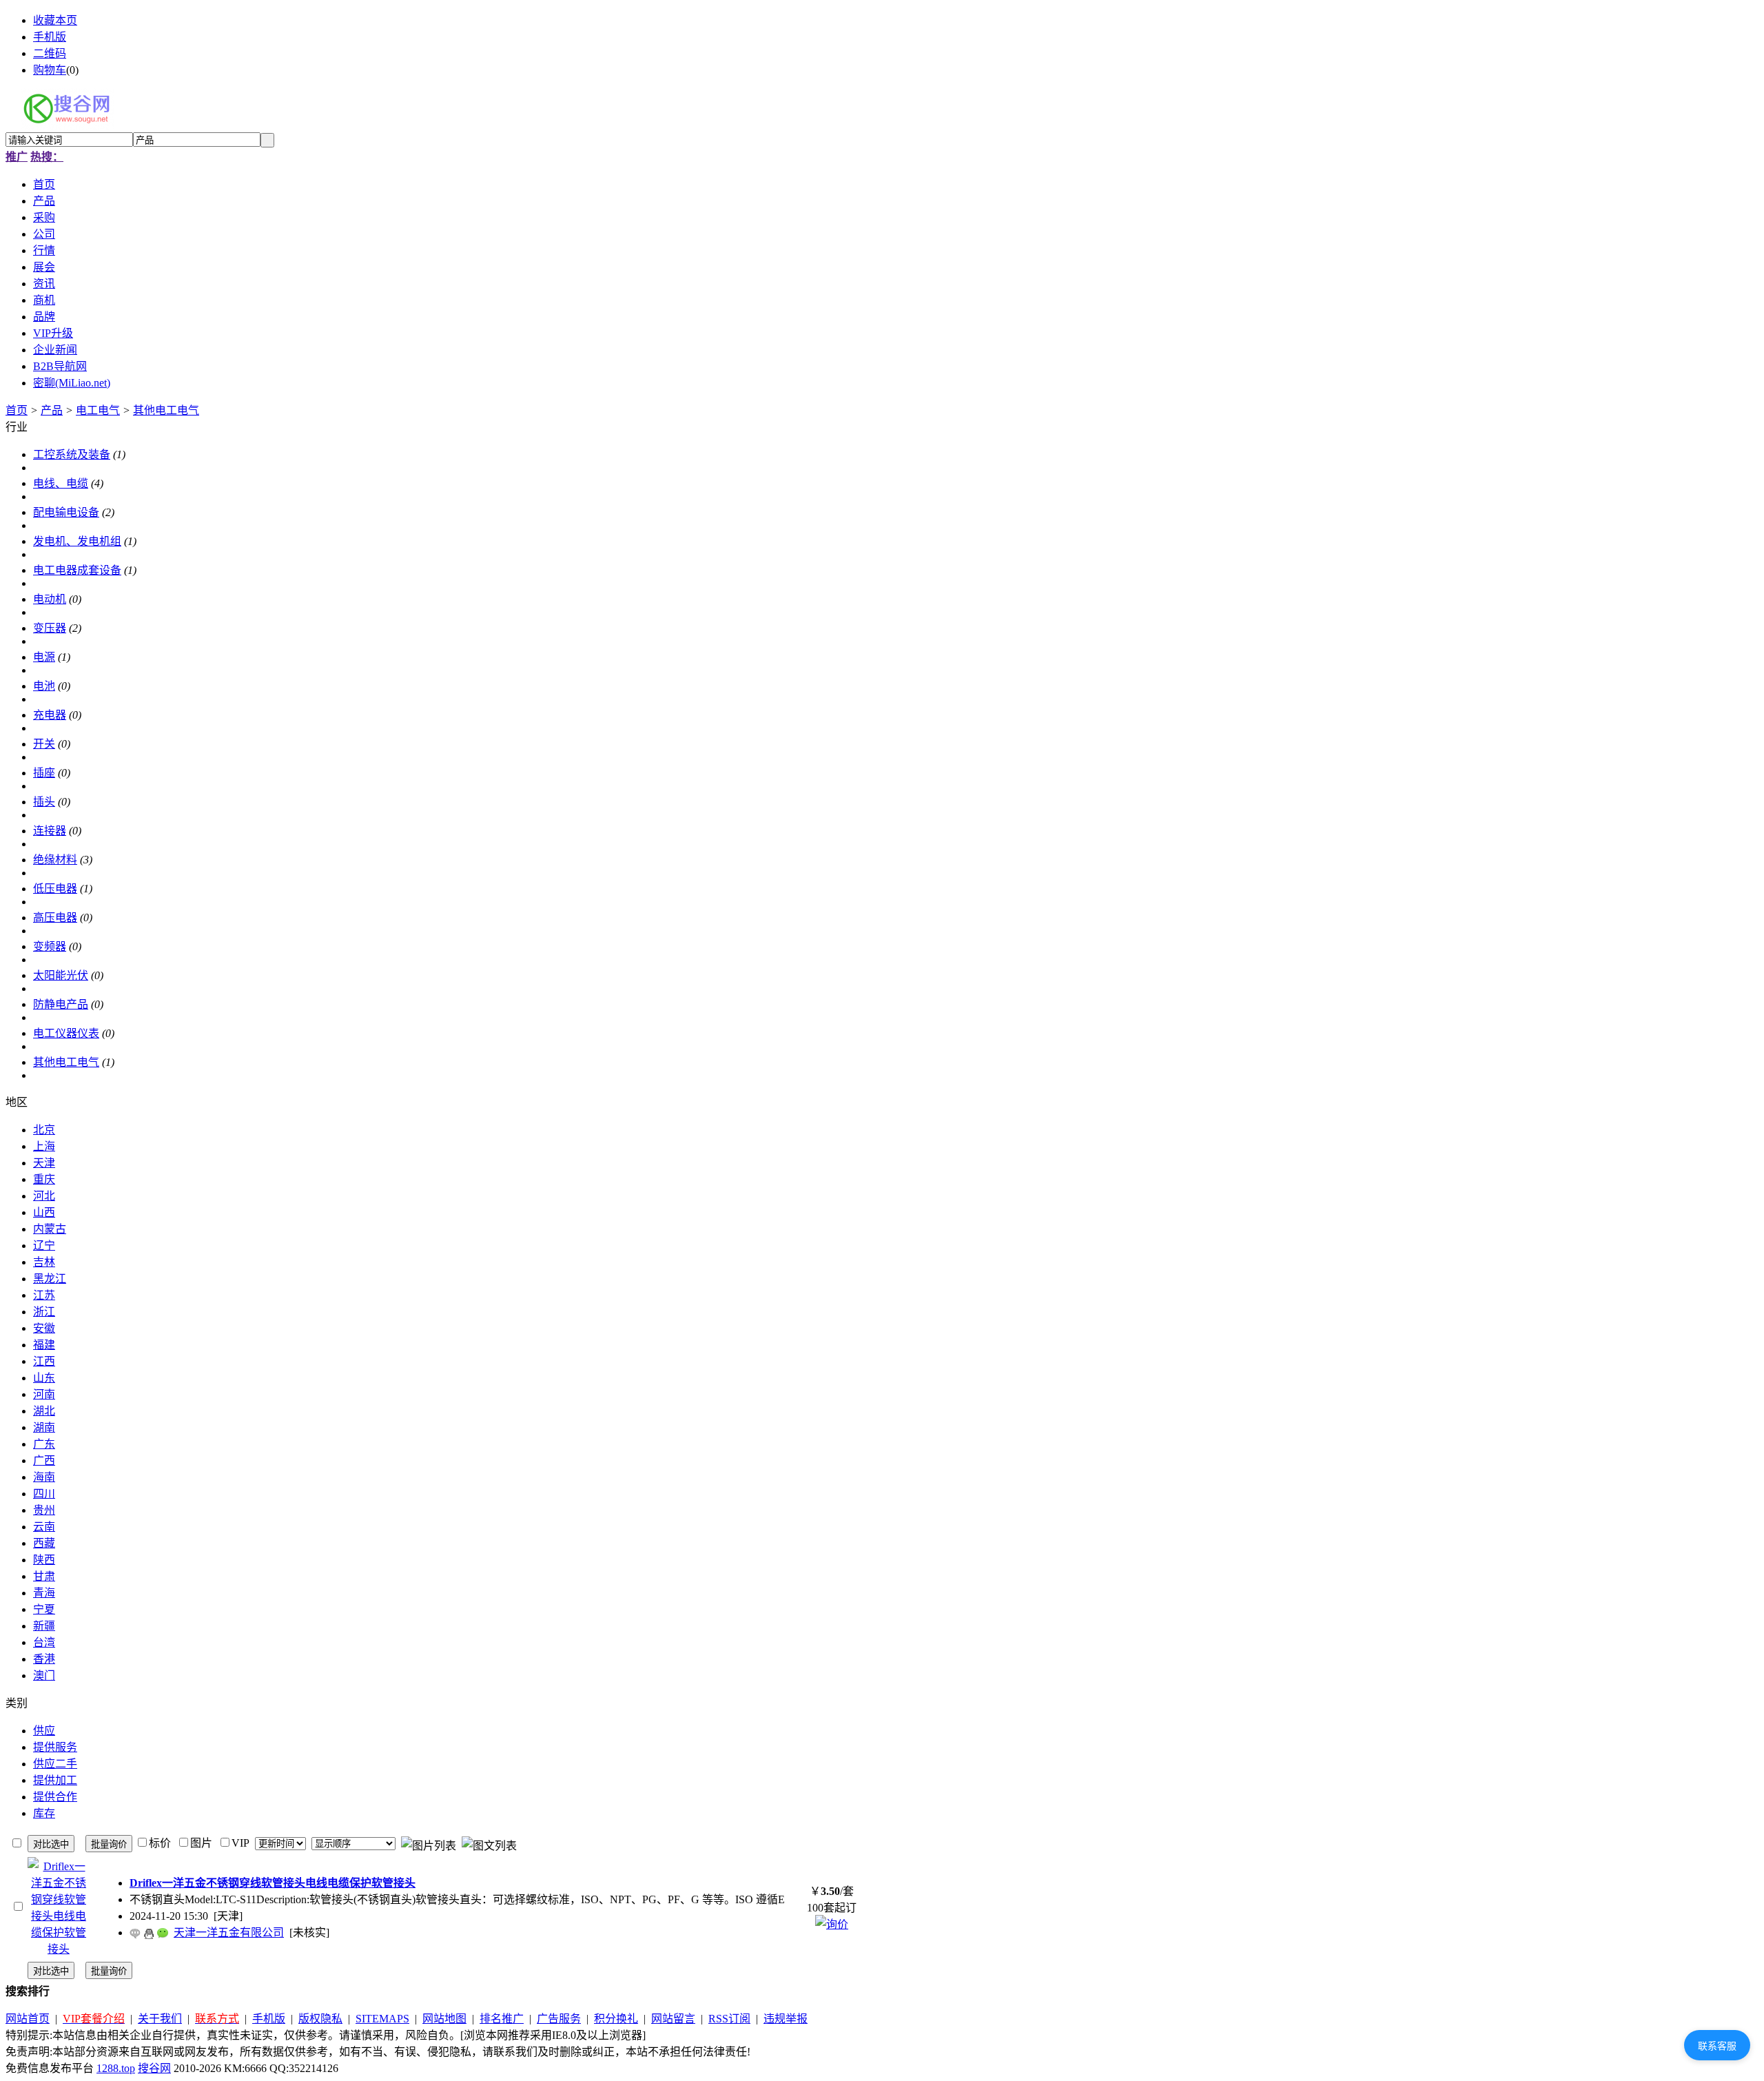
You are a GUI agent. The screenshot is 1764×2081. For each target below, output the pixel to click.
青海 (44, 1593)
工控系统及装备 (72, 454)
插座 (44, 773)
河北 (44, 1196)
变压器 (50, 628)
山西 (44, 1212)
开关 (44, 744)
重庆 (44, 1179)
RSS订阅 (729, 2019)
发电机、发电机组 (77, 541)
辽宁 (44, 1245)
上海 (44, 1146)
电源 (44, 657)
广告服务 (559, 2019)
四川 (44, 1494)
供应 (44, 1731)
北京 (44, 1130)
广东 (44, 1444)
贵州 (44, 1510)
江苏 (44, 1295)
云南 (44, 1527)
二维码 (50, 53)
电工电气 (98, 410)
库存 (44, 1813)
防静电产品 (61, 1004)
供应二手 (55, 1764)
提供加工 (55, 1780)
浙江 (44, 1312)
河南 (44, 1394)
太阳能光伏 (61, 975)
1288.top (116, 2068)
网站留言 (673, 2019)
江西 (44, 1361)
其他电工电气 (166, 410)
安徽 (44, 1328)
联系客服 (1717, 2046)
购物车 (50, 70)
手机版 (50, 37)
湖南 (44, 1427)
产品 (52, 410)
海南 (44, 1477)
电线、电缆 (61, 483)
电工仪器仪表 (66, 1033)
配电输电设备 (66, 512)
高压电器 (55, 918)
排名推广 (502, 2019)
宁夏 (44, 1609)
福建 (44, 1345)
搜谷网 (154, 2068)
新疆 (44, 1626)
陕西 (44, 1560)
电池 (44, 686)
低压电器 (55, 889)
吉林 (44, 1262)
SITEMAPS (382, 2019)
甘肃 (44, 1576)
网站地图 (444, 2019)
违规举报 (786, 2019)
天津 (44, 1163)
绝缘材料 (55, 860)
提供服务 (55, 1747)
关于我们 (160, 2019)
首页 (17, 410)
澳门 (44, 1675)
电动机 (50, 599)
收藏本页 (55, 20)
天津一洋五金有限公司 (229, 1933)
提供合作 (55, 1797)
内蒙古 (50, 1229)
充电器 (50, 715)
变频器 (50, 946)
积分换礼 (616, 2019)
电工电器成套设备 (77, 570)
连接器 (50, 831)
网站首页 (28, 2019)
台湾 (44, 1642)
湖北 (44, 1411)
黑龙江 (50, 1279)
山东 (44, 1378)
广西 (44, 1460)
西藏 (44, 1543)
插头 (44, 802)
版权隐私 (320, 2019)
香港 (44, 1659)
